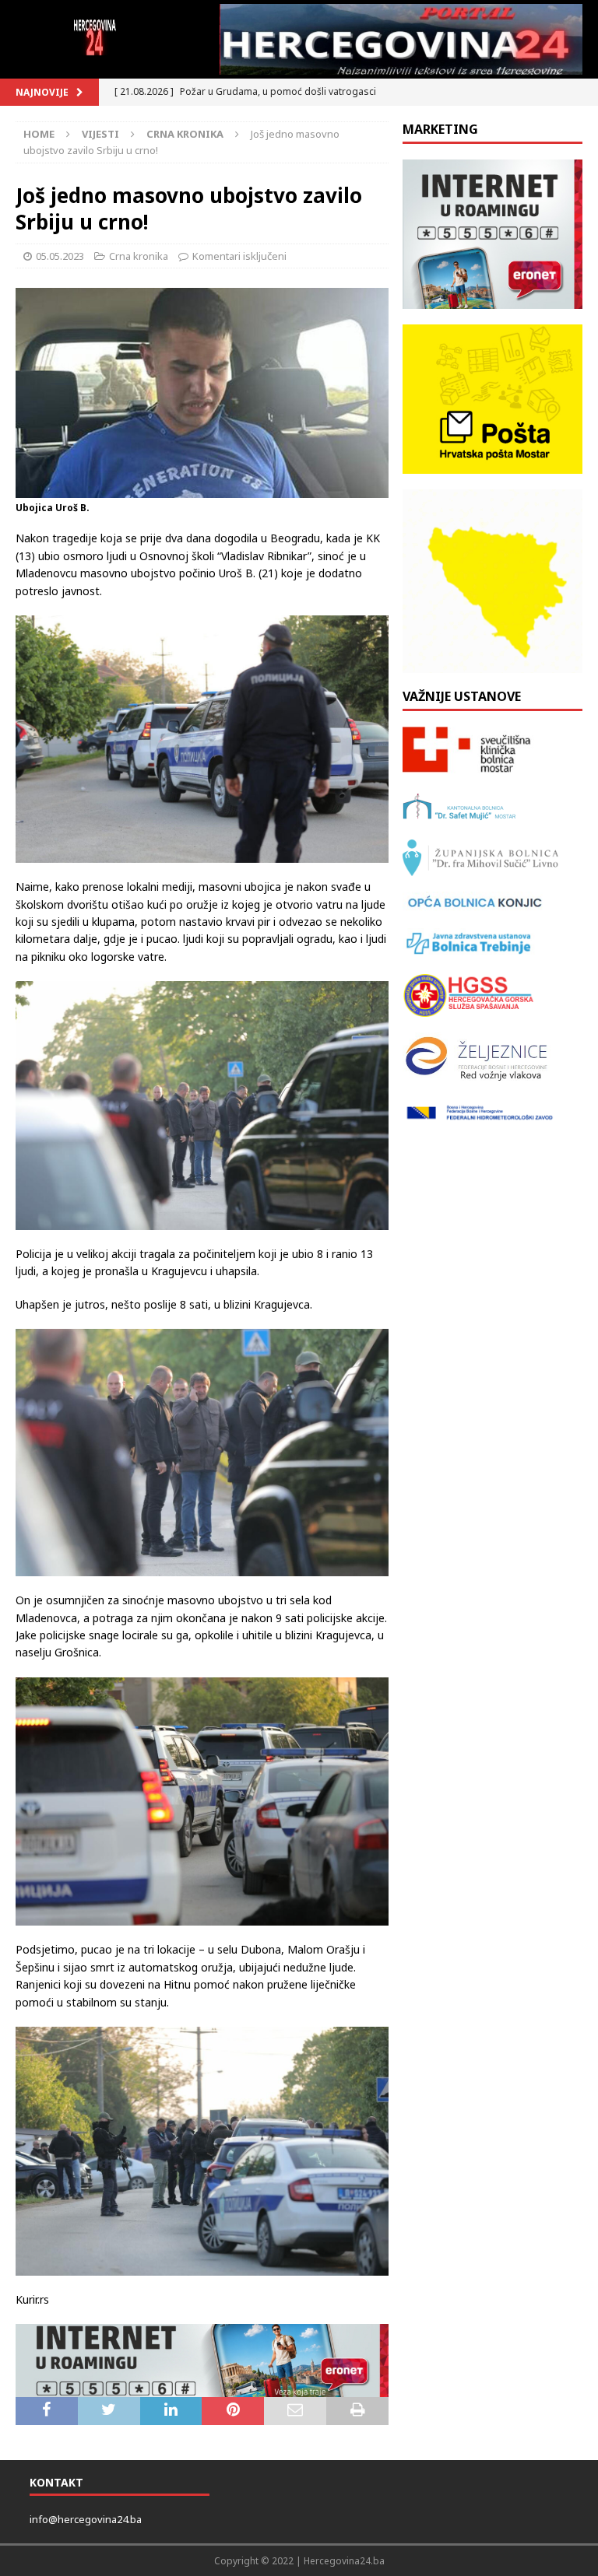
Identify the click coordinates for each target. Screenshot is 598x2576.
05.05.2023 (60, 256)
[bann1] (202, 2360)
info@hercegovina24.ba (86, 2519)
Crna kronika (139, 256)
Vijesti (100, 134)
